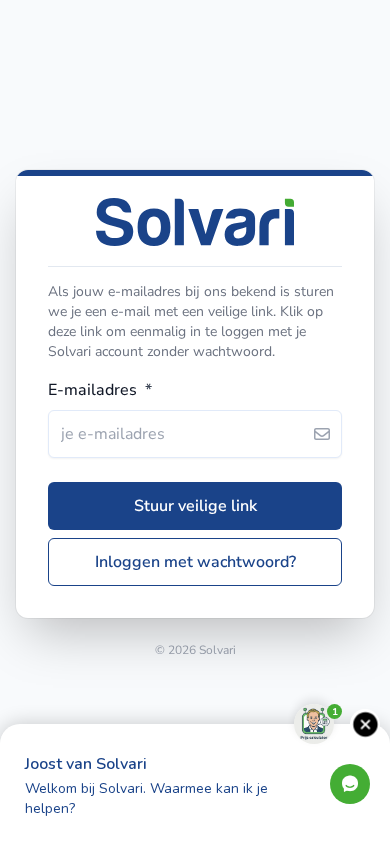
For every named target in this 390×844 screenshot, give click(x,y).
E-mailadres (100, 390)
